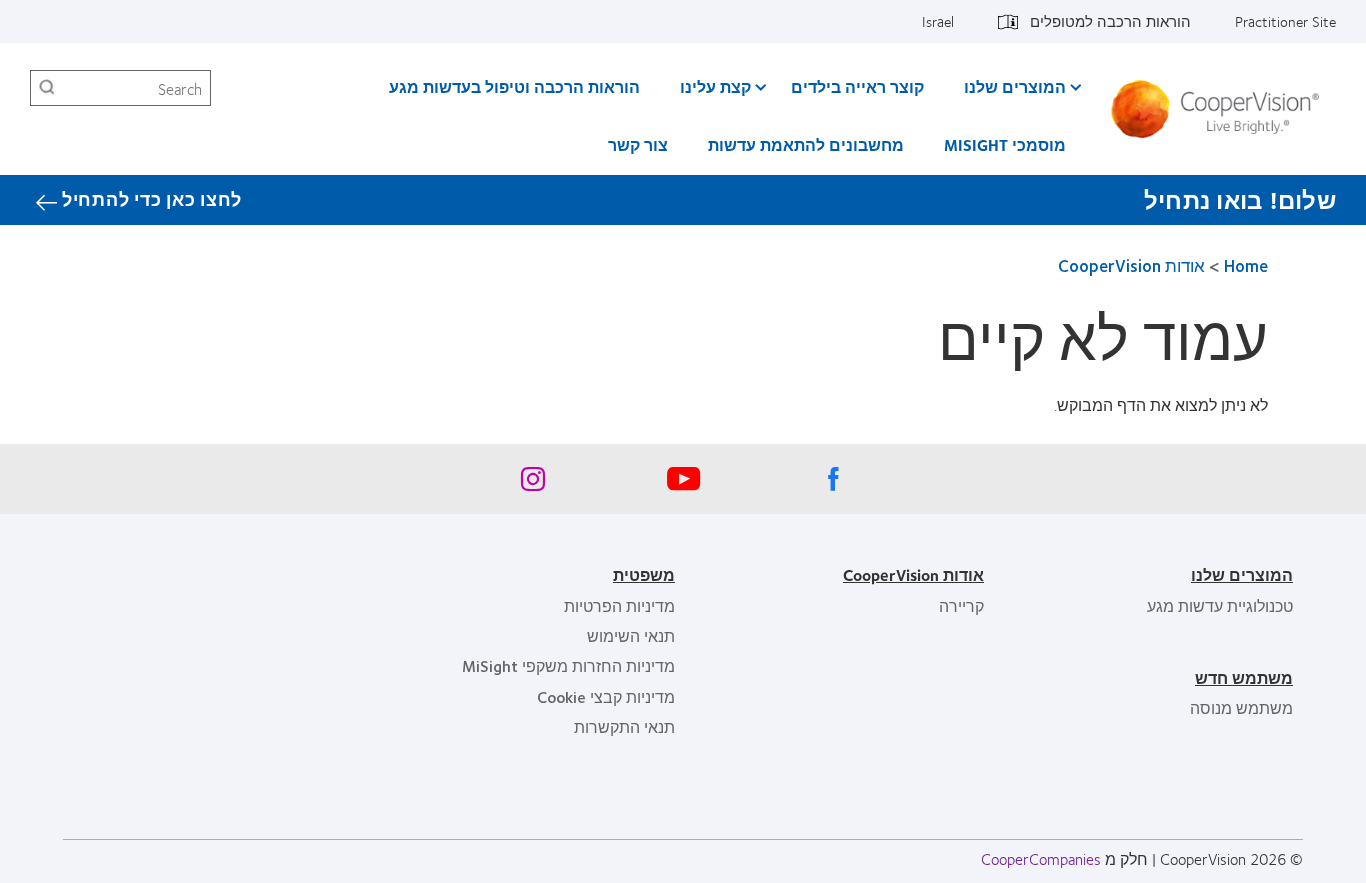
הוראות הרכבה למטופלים (1110, 21)
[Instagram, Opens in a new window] (533, 484)
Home (1246, 265)
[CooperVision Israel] (1222, 109)
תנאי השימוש (631, 635)
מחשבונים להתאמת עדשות (806, 144)
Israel (938, 21)
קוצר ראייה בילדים (857, 86)
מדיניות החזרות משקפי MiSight (568, 665)
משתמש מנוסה (1241, 707)
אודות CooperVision (1131, 265)
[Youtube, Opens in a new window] (683, 484)
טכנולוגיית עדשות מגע (1220, 605)
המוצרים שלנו (1015, 86)
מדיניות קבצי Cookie (606, 696)
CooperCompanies (1041, 858)
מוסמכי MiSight (1005, 144)
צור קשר (638, 144)
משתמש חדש (1244, 677)
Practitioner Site (1285, 21)
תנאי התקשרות (624, 726)
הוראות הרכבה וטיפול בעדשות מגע (514, 86)
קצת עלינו (715, 86)
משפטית (644, 574)
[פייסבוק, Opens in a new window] (833, 484)
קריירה (961, 605)
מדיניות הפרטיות (619, 605)
